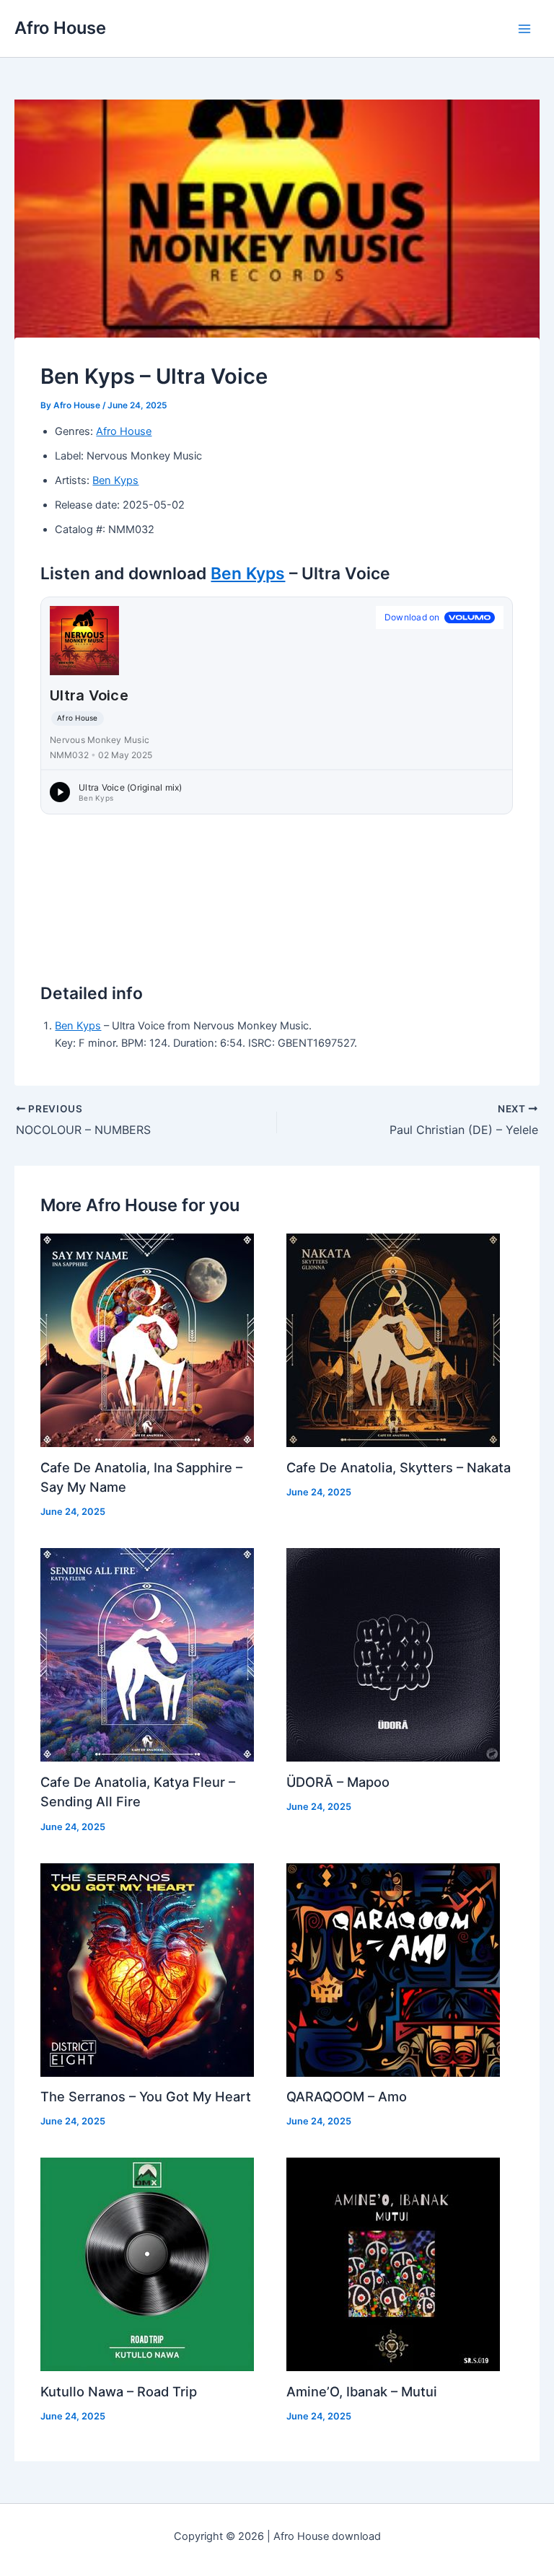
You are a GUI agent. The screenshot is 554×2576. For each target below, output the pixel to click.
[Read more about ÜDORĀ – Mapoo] (393, 1654)
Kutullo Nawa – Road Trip (119, 2391)
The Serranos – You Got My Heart (146, 2096)
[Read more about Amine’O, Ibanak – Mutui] (393, 2264)
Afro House (60, 28)
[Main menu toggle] (524, 29)
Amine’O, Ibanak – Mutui (362, 2391)
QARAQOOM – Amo (347, 2096)
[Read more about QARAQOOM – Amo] (393, 1969)
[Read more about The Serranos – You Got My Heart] (147, 1969)
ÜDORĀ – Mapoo (338, 1782)
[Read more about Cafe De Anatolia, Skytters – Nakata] (393, 1340)
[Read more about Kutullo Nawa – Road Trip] (147, 2264)
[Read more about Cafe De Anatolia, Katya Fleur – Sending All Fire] (147, 1654)
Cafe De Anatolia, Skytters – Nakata (399, 1467)
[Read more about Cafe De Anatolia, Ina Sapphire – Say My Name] (147, 1340)
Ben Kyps (115, 480)
